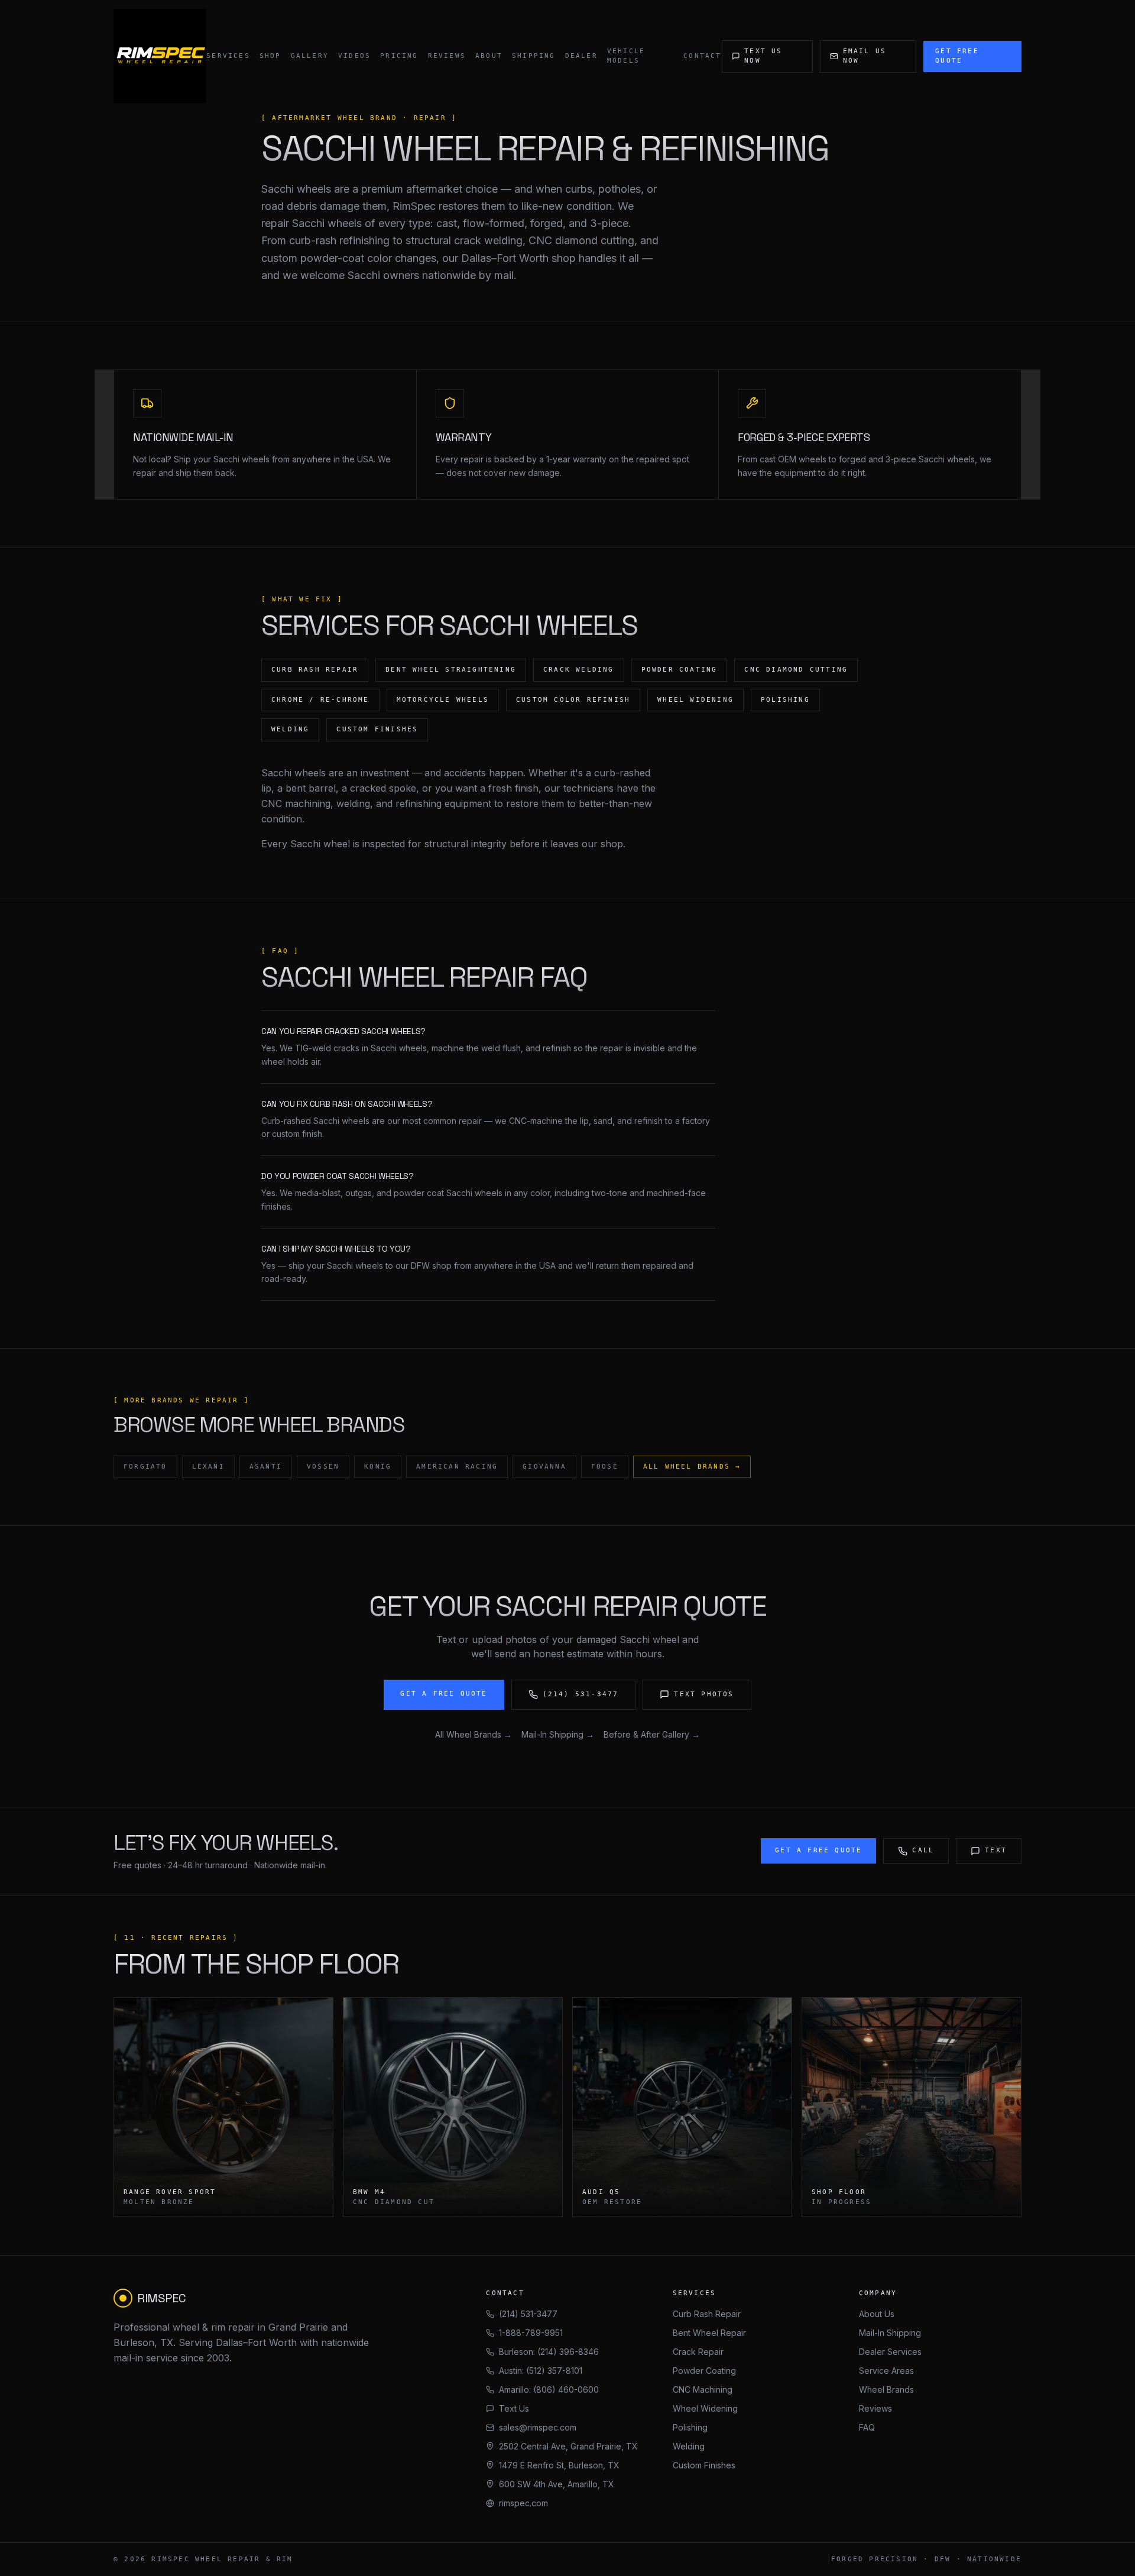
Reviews (447, 56)
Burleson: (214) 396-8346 (549, 2352)
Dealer (581, 56)
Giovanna (544, 1467)
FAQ (867, 2427)
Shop (270, 56)
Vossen (323, 1467)
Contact (702, 56)
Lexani (208, 1467)
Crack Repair (698, 2352)
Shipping (534, 56)
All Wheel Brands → (692, 1467)
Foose (605, 1467)
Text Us (514, 2408)
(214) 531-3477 (581, 1694)
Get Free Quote (957, 56)
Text (996, 1850)
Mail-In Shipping (890, 2333)
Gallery (310, 56)
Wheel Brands (886, 2389)
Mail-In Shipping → (558, 1734)
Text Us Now (763, 56)
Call (923, 1850)
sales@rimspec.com (538, 2427)
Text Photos (704, 1694)
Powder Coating (704, 2371)
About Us (877, 2314)
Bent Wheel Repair (709, 2333)
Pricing (399, 56)
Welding (689, 2446)
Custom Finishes (704, 2465)
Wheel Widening (705, 2408)
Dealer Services (890, 2352)
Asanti (266, 1467)
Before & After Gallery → (652, 1734)
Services (228, 56)
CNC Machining (703, 2389)
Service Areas (886, 2371)
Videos (354, 56)
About (489, 56)
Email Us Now (865, 56)
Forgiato (145, 1467)
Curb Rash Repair (707, 2314)
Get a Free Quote (444, 1694)
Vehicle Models (626, 56)
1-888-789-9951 (531, 2333)
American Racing (457, 1467)
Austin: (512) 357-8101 (541, 2371)
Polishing (690, 2427)
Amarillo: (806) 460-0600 (549, 2389)
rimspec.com (523, 2503)
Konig (378, 1467)
